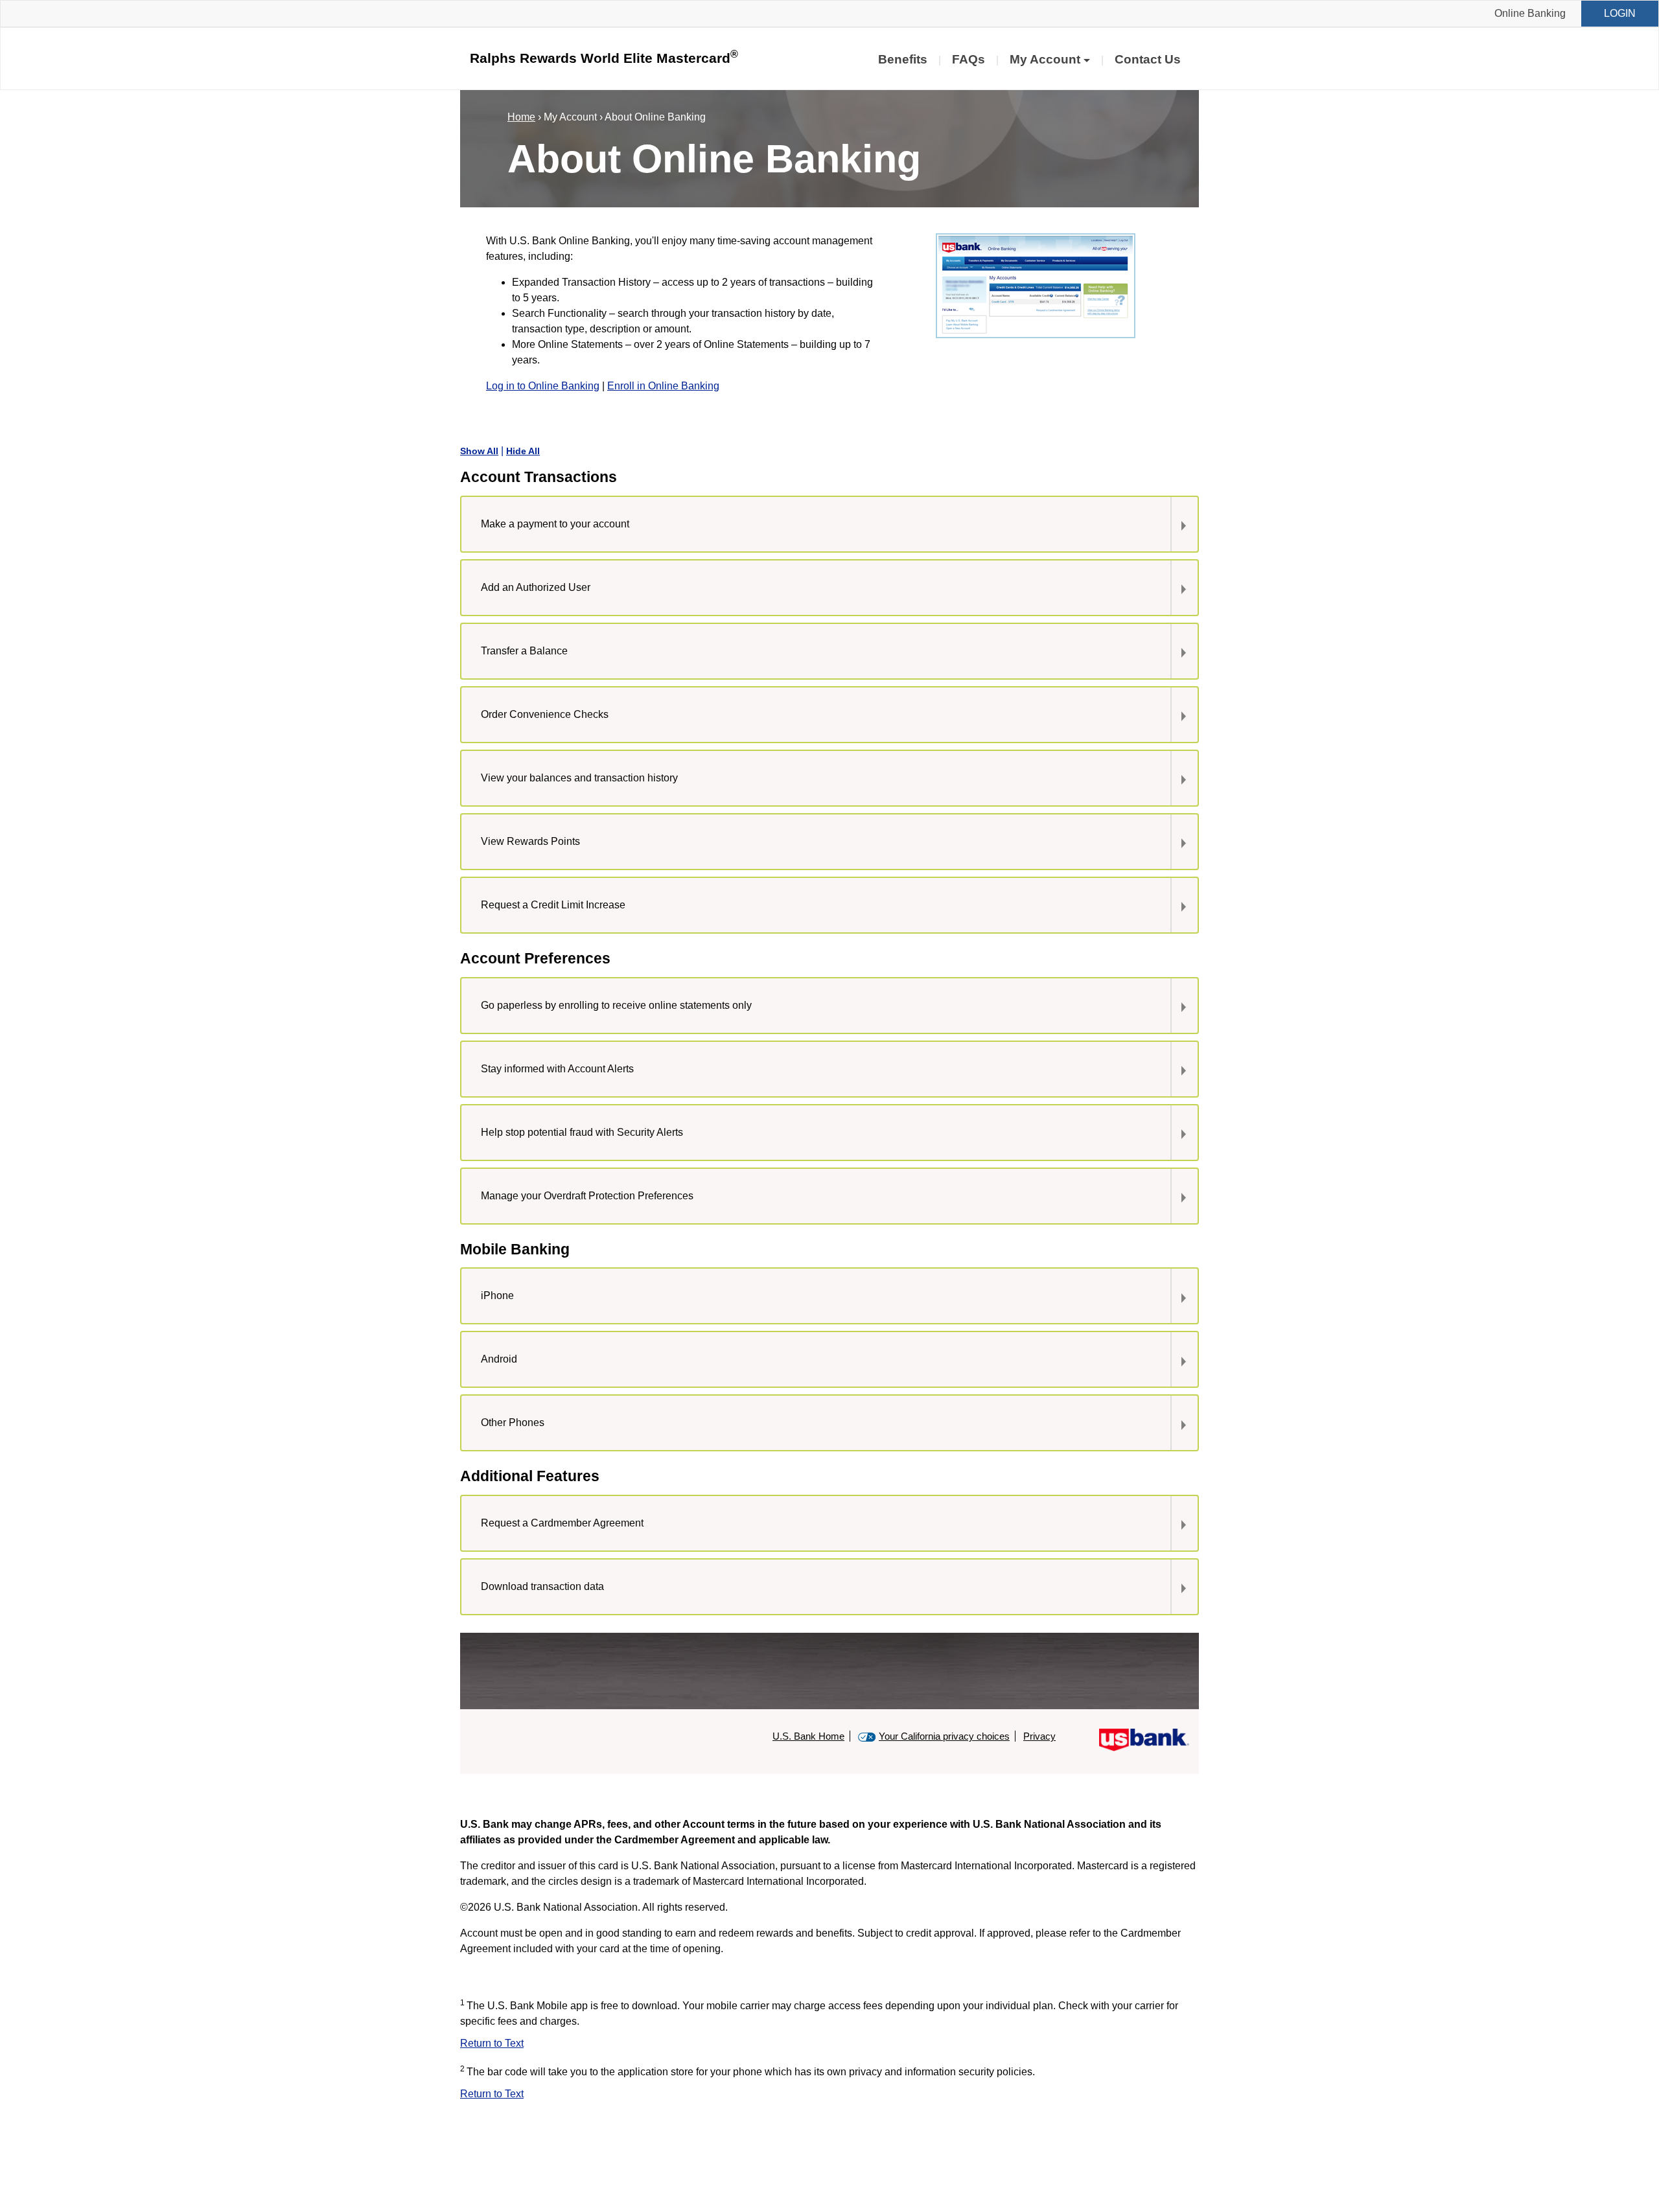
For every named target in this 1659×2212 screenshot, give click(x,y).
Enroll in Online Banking (663, 386)
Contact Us (1148, 59)
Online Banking (1530, 13)
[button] (810, 524)
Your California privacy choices (944, 1736)
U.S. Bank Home (808, 1736)
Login (1620, 13)
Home (521, 117)
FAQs (969, 59)
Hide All (523, 451)
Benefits (903, 59)
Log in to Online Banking (543, 386)
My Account (1045, 59)
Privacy (1039, 1736)
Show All (479, 451)
